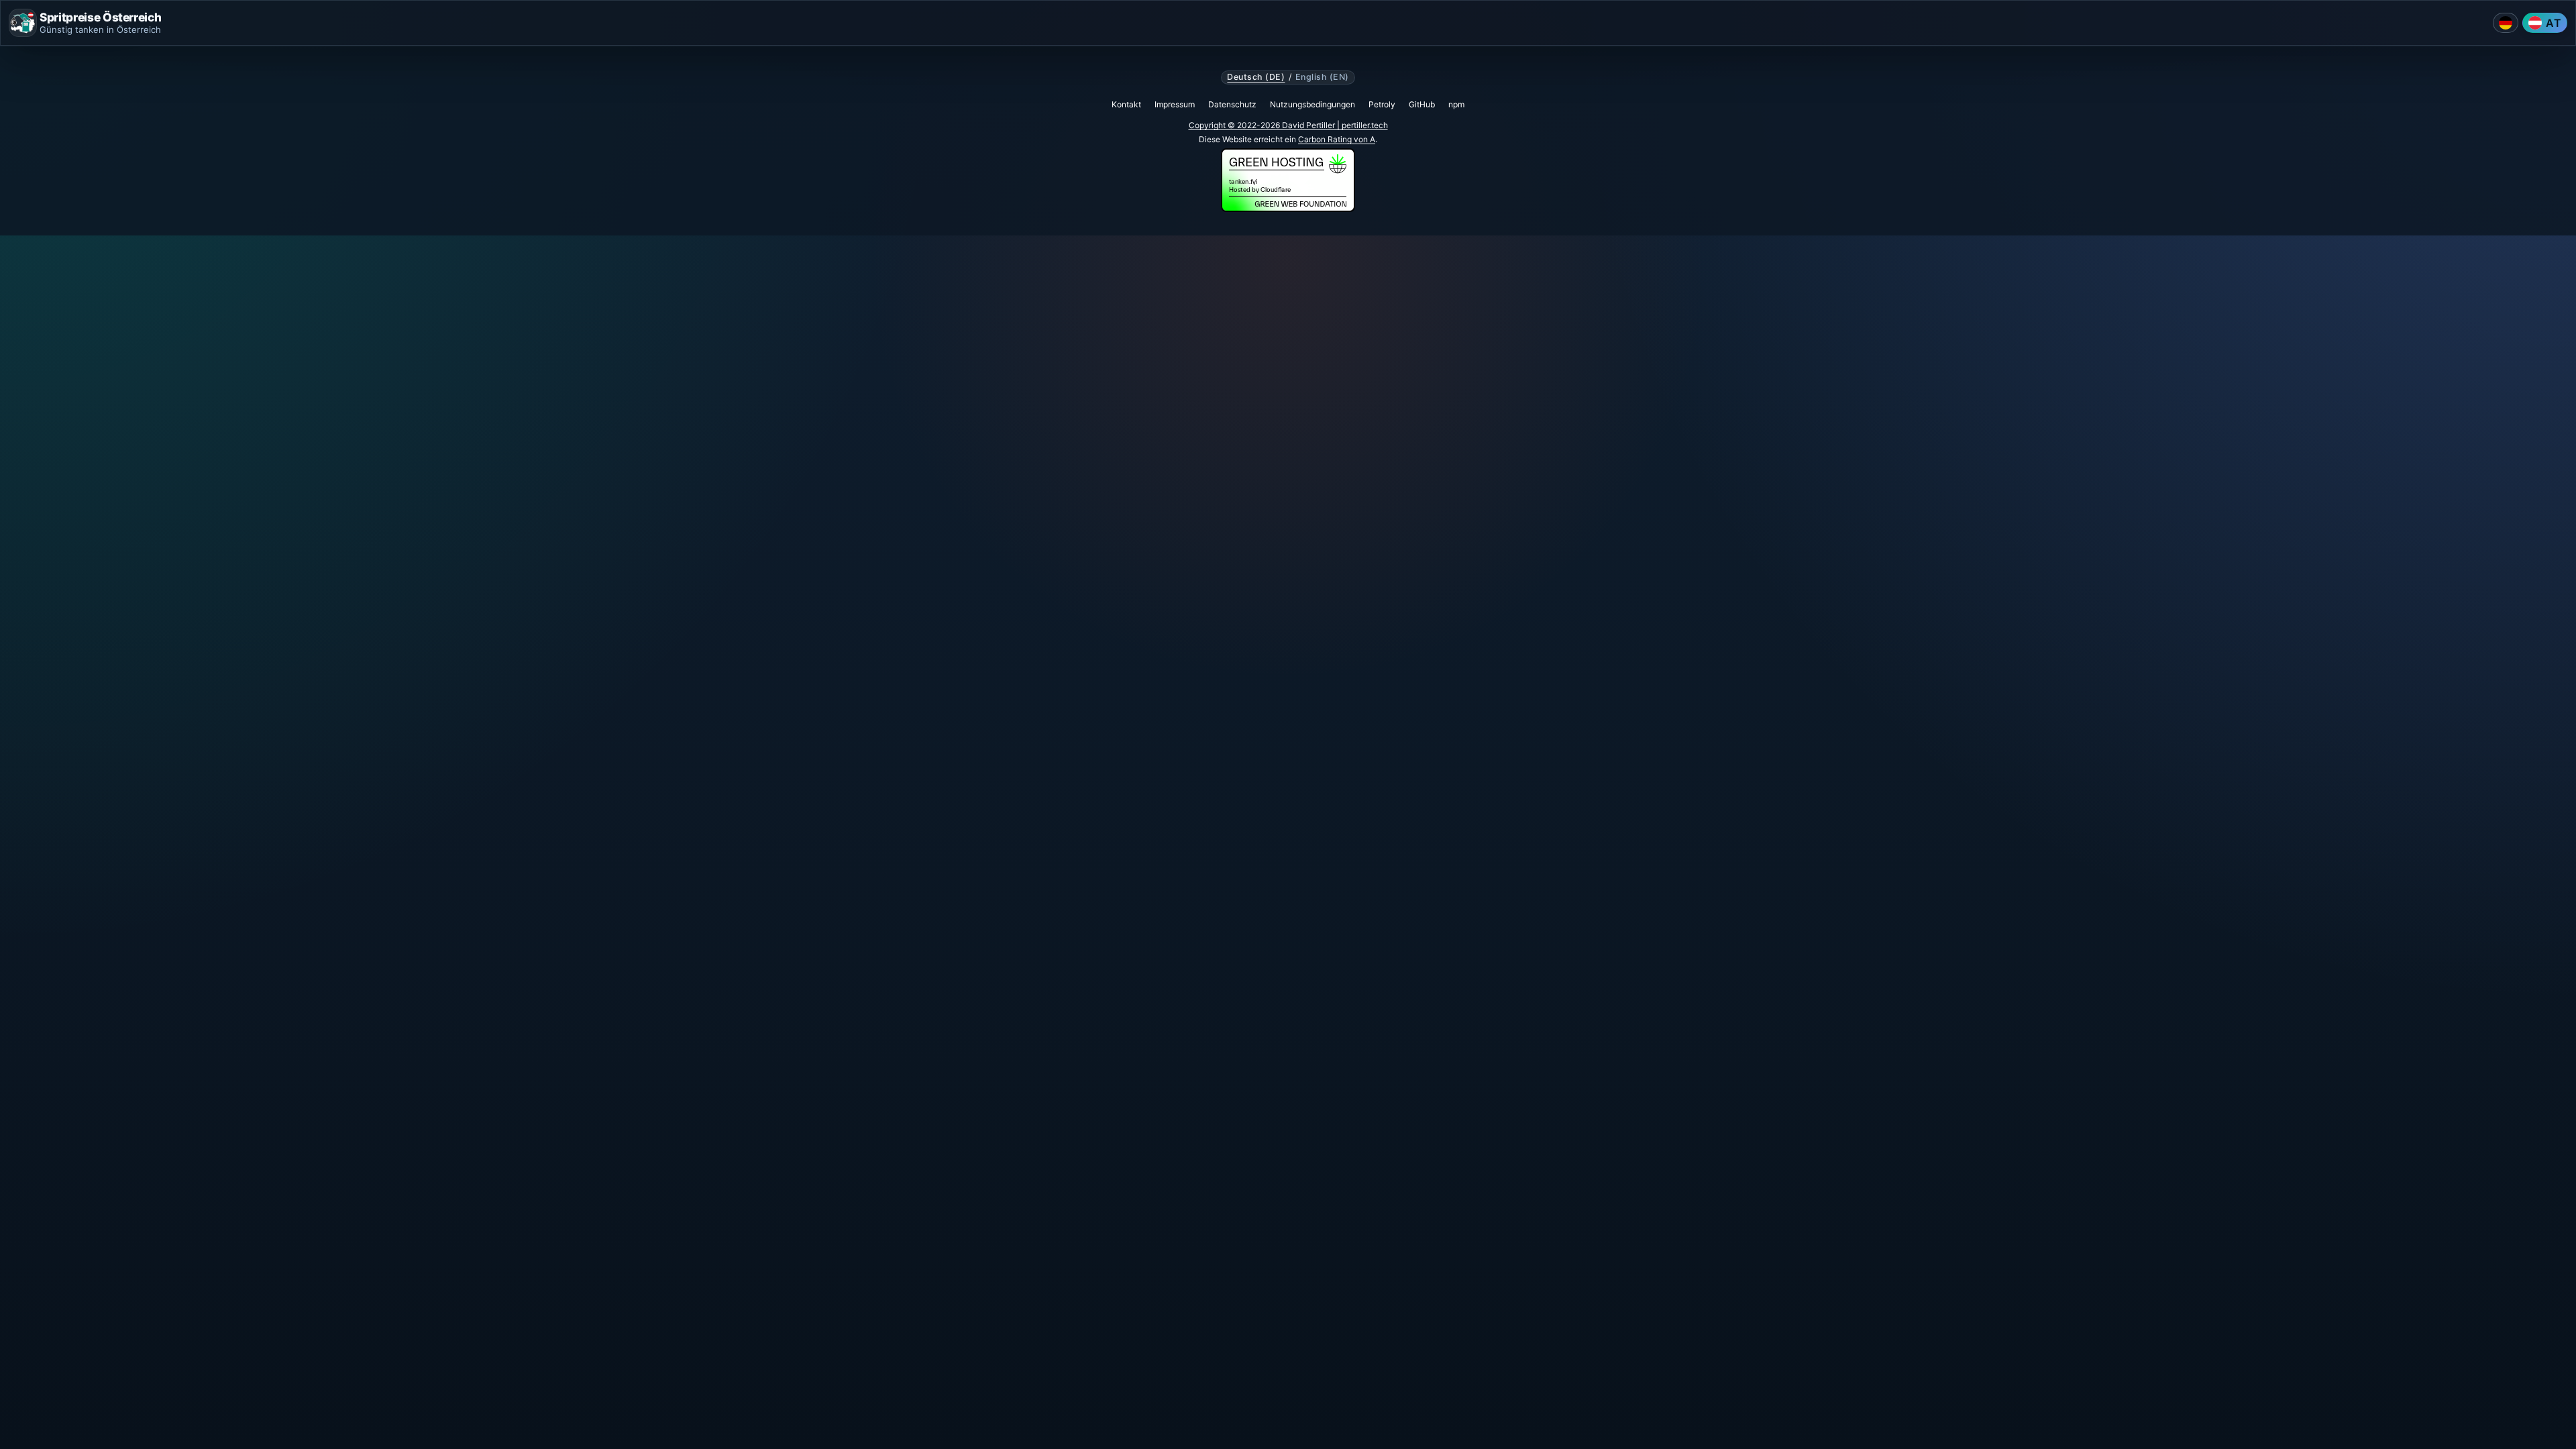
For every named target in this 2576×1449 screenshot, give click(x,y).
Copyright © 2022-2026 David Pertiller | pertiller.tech (1288, 125)
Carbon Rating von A (1337, 139)
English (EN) (1322, 77)
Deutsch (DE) (1256, 77)
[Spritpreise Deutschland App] (2506, 23)
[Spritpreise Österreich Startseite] (23, 23)
